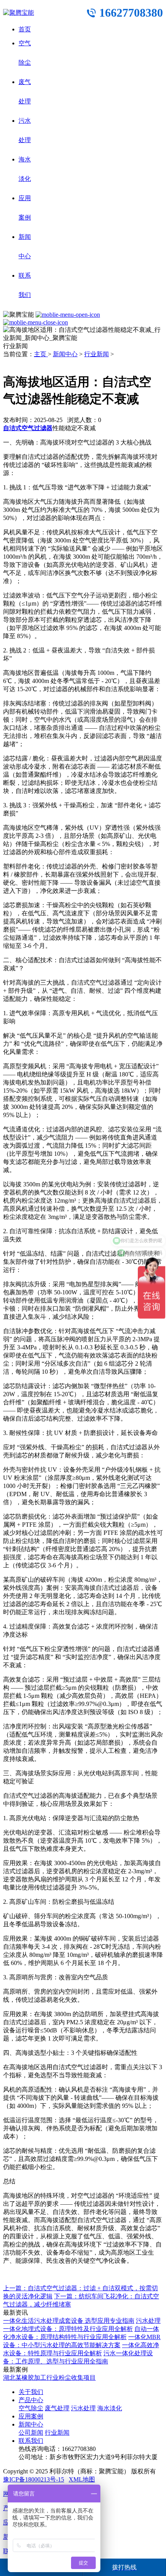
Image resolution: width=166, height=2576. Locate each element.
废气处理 (57, 2408)
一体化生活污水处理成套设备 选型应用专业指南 (69, 2321)
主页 (41, 354)
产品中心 (31, 2400)
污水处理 (83, 2408)
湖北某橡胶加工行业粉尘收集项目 (49, 2378)
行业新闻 (97, 354)
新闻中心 (65, 354)
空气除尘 (31, 2408)
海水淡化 (110, 2408)
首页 (25, 29)
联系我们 (31, 2441)
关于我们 (31, 2392)
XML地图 (82, 2479)
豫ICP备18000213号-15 (34, 2479)
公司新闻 (31, 2433)
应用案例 (31, 2416)
